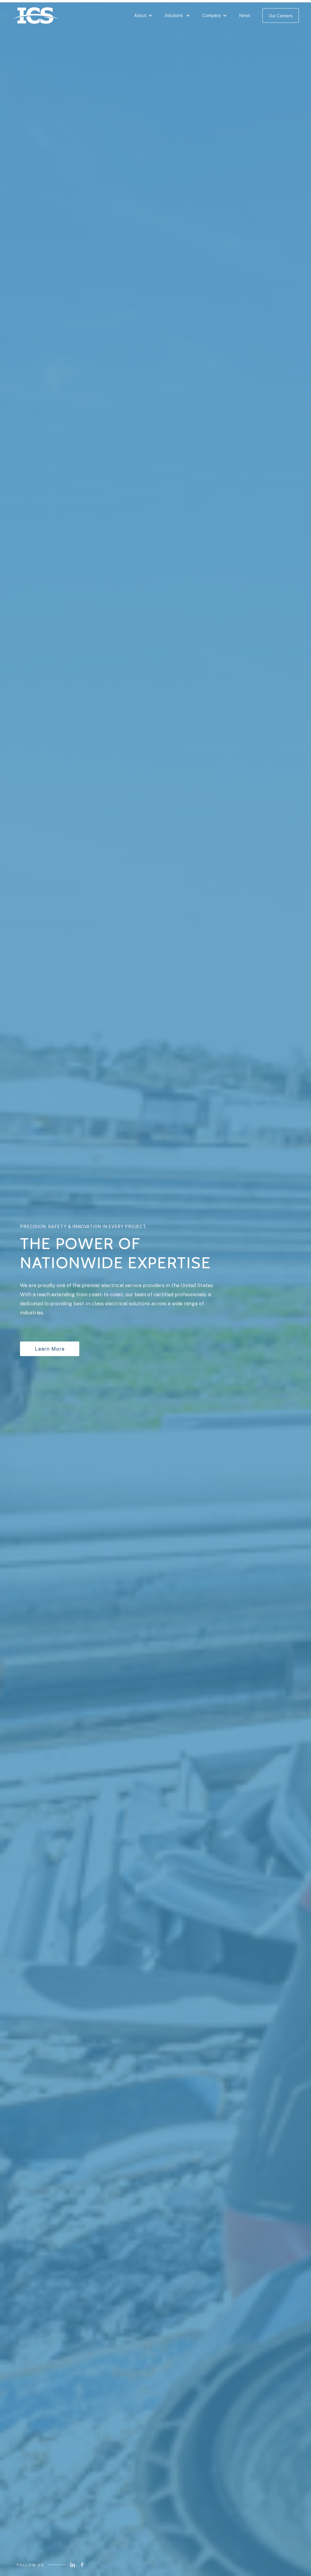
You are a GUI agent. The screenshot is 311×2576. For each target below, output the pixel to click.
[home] (35, 17)
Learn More (50, 1349)
